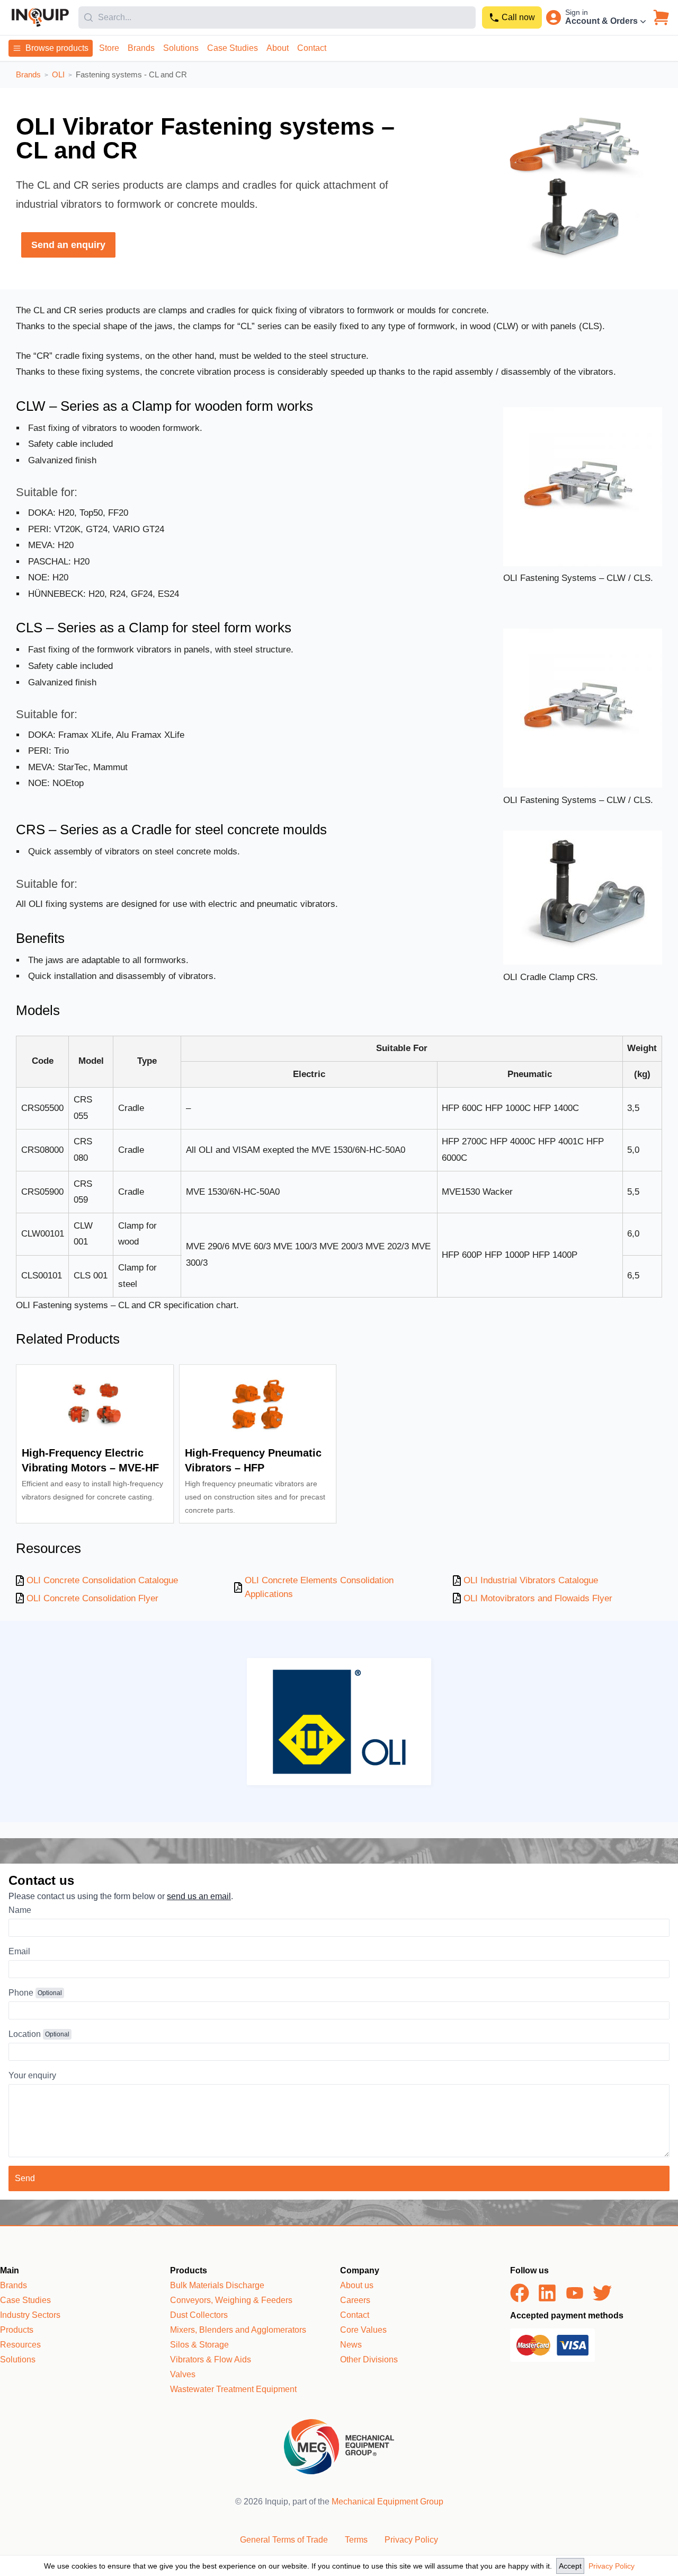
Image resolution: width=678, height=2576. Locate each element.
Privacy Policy (612, 2566)
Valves (183, 2374)
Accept (570, 2566)
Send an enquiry (68, 245)
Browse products (57, 48)
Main (10, 2270)
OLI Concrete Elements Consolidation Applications (319, 1587)
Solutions (181, 48)
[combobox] (277, 17)
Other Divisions (369, 2359)
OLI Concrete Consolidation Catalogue (102, 1580)
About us (357, 2285)
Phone (21, 1993)
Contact (312, 48)
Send (25, 2178)
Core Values (363, 2330)
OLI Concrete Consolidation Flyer (92, 1598)
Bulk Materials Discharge (217, 2285)
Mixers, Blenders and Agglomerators (238, 2330)
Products (17, 2330)
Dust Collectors (199, 2315)
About (278, 48)
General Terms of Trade (284, 2540)
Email (19, 1951)
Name (20, 1910)
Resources (20, 2345)
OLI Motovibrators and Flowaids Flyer (538, 1598)
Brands (141, 48)
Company (360, 2270)
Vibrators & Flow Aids (211, 2359)
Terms (356, 2540)
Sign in (577, 12)
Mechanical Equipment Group (387, 2502)
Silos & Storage (199, 2345)
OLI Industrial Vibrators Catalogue (531, 1580)
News (351, 2345)
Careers (355, 2300)
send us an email (199, 1896)
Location (25, 2034)
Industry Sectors (30, 2315)
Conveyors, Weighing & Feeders (231, 2300)
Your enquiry (32, 2075)
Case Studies (233, 48)
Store (109, 48)
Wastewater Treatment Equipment (233, 2389)
